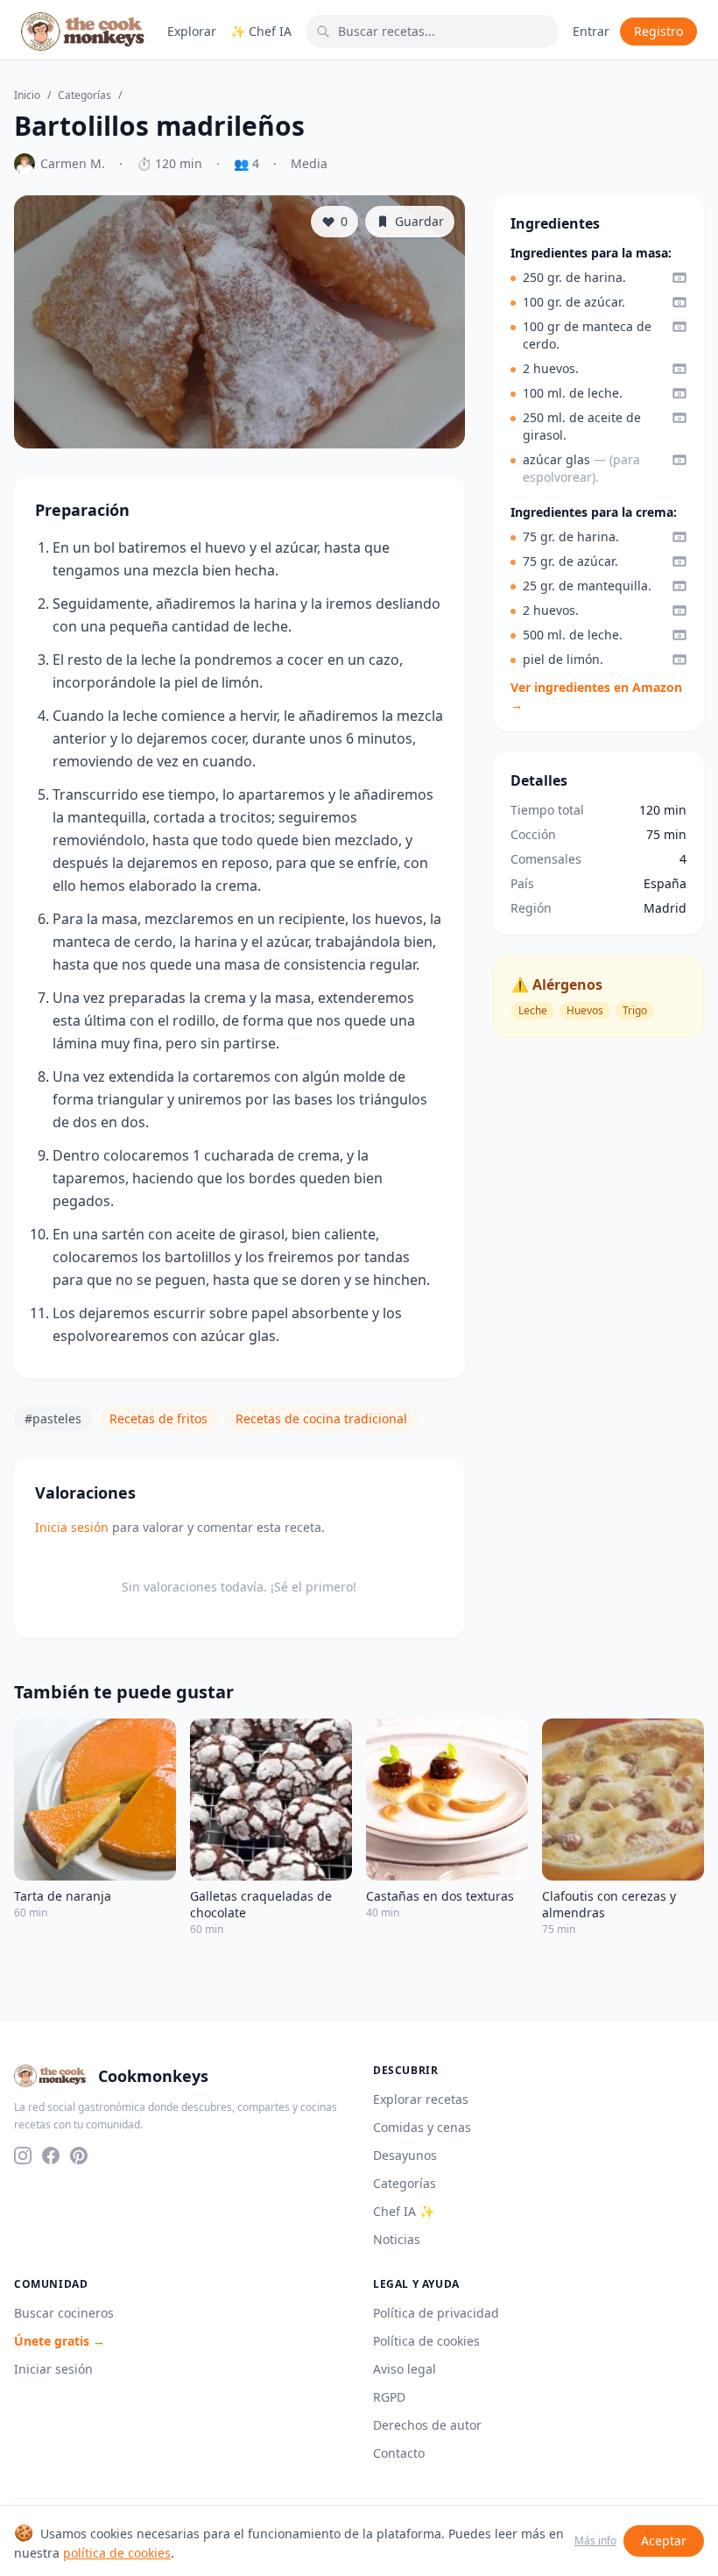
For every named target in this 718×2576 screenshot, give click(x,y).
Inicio (27, 95)
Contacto (399, 2453)
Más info (595, 2541)
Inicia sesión (72, 1527)
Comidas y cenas (422, 2127)
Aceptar (664, 2541)
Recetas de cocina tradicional (321, 1419)
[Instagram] (23, 2156)
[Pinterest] (79, 2156)
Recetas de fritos (158, 1419)
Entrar (591, 31)
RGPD (389, 2397)
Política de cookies (426, 2341)
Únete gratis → (60, 2341)
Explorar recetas (421, 2099)
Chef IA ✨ (404, 2211)
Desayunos (405, 2155)
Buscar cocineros (64, 2313)
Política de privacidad (436, 2313)
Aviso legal (405, 2369)
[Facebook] (51, 2156)
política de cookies (117, 2553)
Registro (658, 31)
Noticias (397, 2239)
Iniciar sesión (53, 2369)
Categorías (84, 95)
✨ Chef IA (261, 31)
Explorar (192, 31)
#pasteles (53, 1419)
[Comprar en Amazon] (679, 278)
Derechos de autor (427, 2425)
